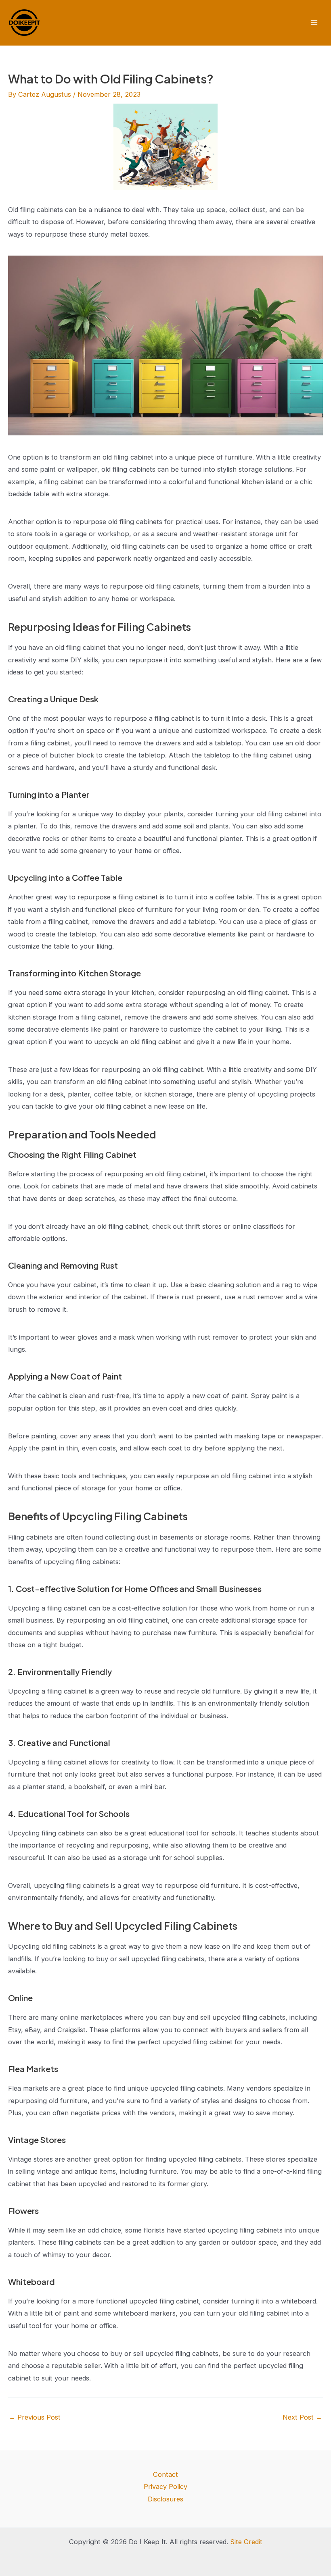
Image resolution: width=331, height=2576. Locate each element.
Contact (165, 2474)
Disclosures (165, 2499)
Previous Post (35, 2417)
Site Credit (246, 2542)
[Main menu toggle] (314, 23)
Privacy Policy (165, 2487)
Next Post (302, 2417)
